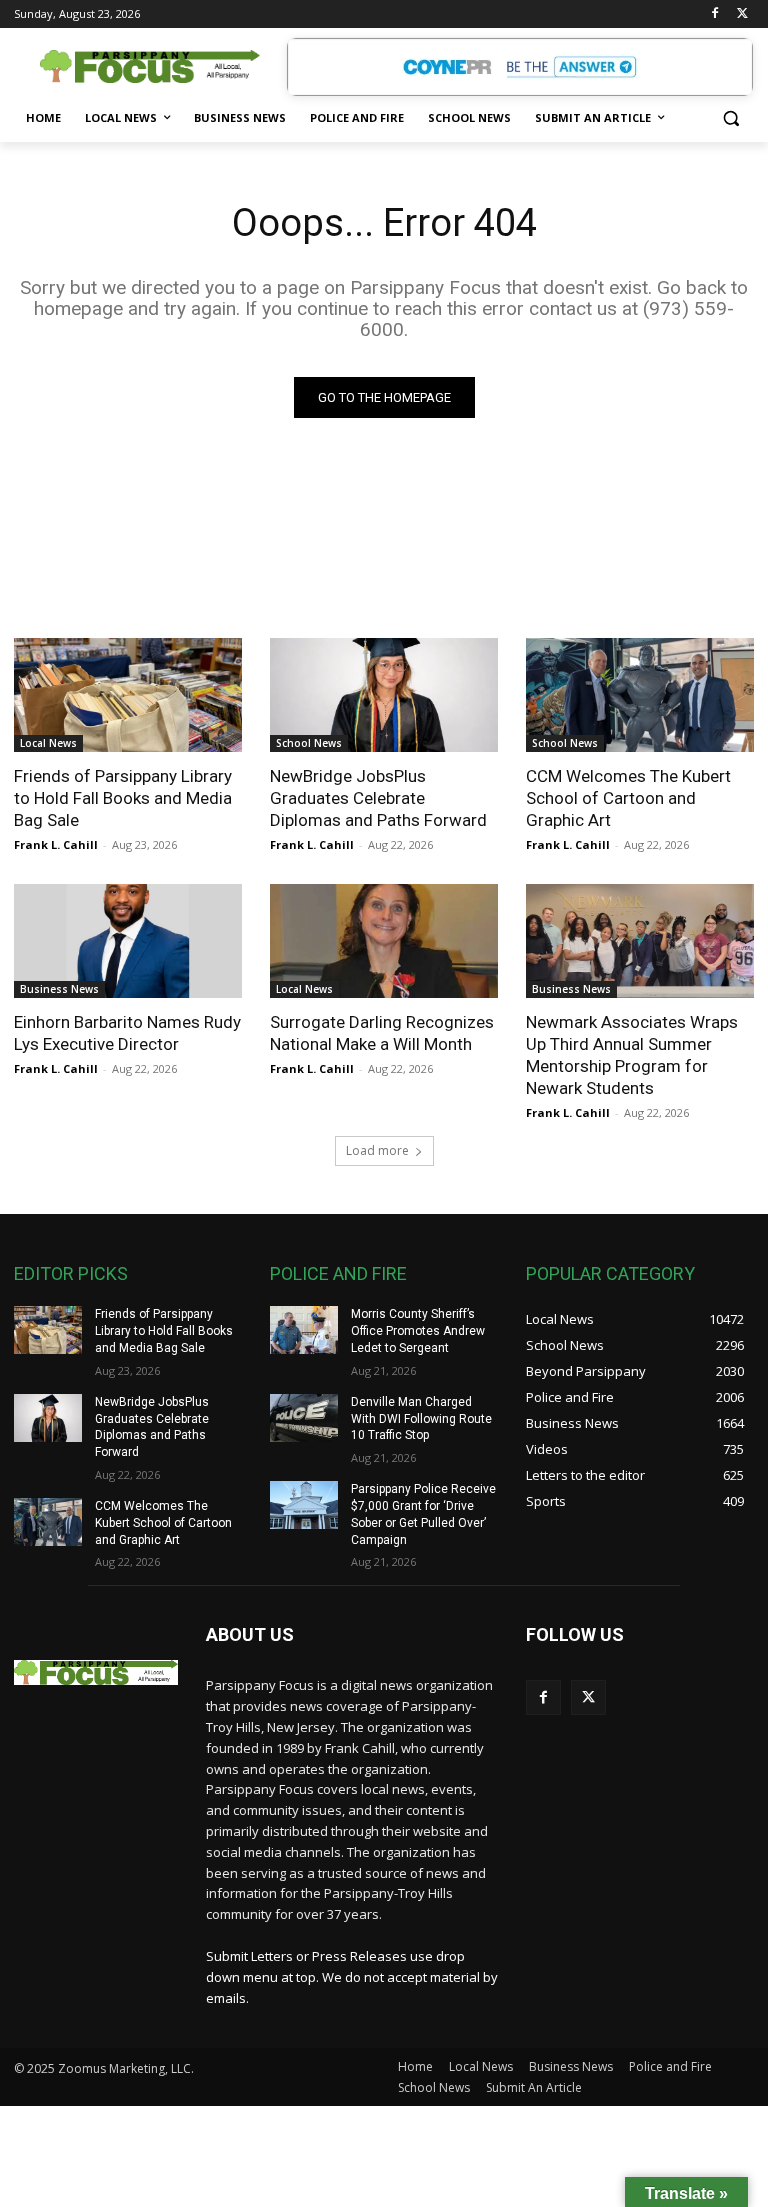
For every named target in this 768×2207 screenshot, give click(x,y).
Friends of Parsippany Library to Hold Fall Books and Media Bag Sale (123, 798)
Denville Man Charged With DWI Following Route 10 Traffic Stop (421, 1419)
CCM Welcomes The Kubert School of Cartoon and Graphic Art (628, 798)
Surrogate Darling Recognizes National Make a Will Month (382, 1033)
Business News (59, 989)
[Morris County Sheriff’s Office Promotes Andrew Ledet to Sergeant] (304, 1330)
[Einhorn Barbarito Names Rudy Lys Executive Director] (128, 941)
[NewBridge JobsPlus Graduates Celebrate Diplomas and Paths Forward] (384, 695)
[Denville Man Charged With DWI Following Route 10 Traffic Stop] (304, 1418)
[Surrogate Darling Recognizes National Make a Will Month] (384, 941)
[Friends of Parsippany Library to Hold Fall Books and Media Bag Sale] (128, 695)
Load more (377, 1150)
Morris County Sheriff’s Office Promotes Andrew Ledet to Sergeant (418, 1331)
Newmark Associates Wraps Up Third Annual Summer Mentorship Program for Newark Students (632, 1055)
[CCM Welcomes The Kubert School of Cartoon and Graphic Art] (640, 695)
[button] (730, 118)
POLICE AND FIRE (338, 1273)
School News (309, 743)
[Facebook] (714, 14)
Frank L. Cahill (56, 844)
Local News (48, 743)
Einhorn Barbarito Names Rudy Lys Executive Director (127, 1033)
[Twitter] (742, 14)
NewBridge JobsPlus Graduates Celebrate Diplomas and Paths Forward (378, 798)
